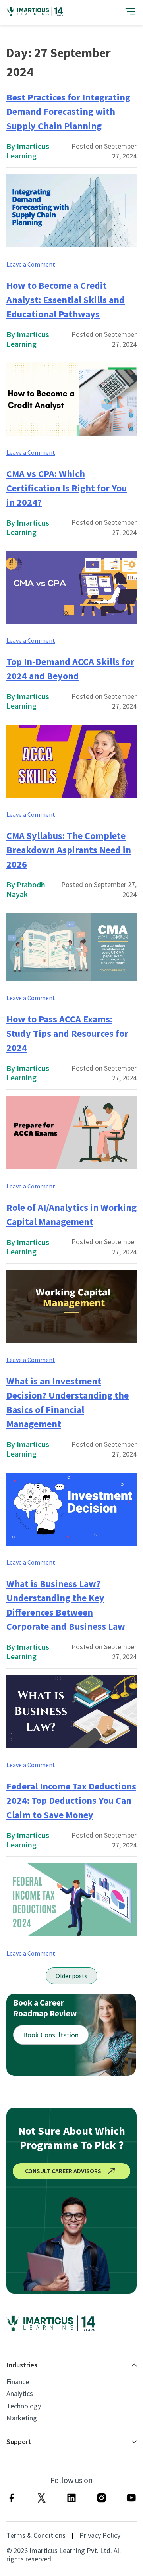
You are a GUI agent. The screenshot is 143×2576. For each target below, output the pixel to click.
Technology (24, 2406)
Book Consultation (51, 2035)
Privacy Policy (100, 2535)
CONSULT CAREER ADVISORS (63, 2171)
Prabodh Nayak (26, 889)
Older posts (71, 1976)
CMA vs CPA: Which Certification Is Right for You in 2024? (67, 488)
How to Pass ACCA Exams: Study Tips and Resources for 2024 (67, 1033)
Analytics (20, 2394)
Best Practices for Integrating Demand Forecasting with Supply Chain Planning (68, 111)
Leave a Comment (31, 264)
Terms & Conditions (36, 2535)
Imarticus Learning (28, 151)
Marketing (22, 2418)
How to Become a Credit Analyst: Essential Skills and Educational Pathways (66, 300)
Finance (18, 2382)
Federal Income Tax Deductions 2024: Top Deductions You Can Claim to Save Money (71, 1800)
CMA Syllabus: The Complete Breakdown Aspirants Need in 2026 (69, 850)
